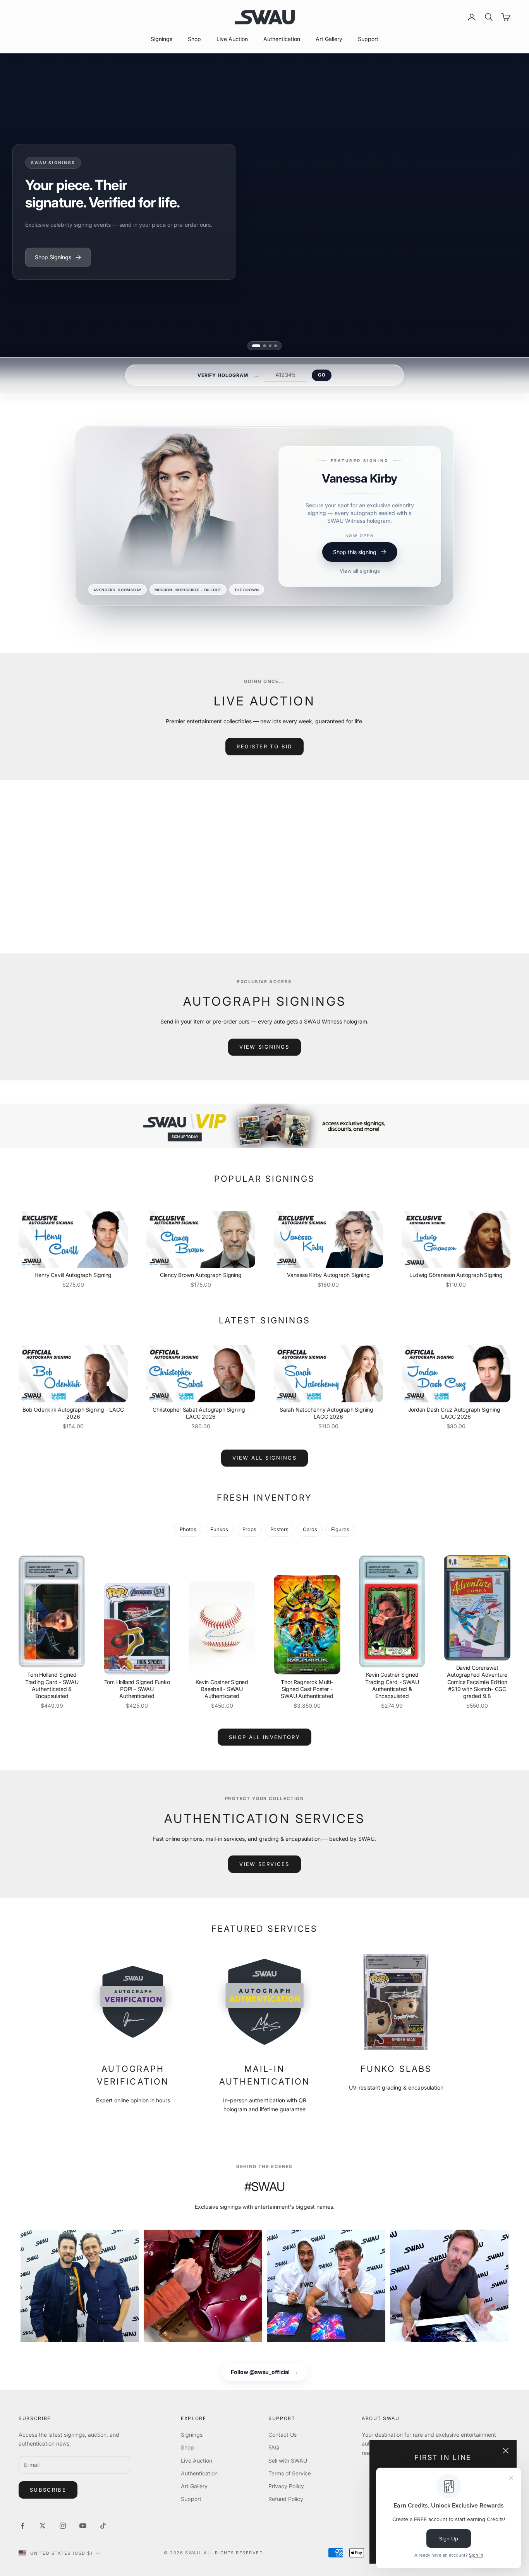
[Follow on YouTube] (83, 2526)
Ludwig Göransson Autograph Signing (456, 1275)
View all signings (360, 592)
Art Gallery (329, 39)
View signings (264, 1047)
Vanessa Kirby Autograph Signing (328, 1275)
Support (368, 39)
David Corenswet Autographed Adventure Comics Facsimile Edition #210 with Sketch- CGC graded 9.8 (477, 1682)
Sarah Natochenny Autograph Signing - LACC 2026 (328, 1413)
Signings (161, 39)
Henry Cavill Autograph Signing (73, 1275)
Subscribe (48, 2490)
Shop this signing (355, 573)
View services (264, 1864)
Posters (279, 1529)
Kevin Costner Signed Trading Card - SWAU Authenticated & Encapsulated (392, 1685)
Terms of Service (290, 2473)
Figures (340, 1529)
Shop (194, 39)
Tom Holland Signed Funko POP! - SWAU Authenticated (137, 1689)
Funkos (219, 1529)
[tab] (256, 346)
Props (249, 1529)
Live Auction (232, 39)
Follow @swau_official (264, 2372)
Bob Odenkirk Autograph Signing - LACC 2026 (73, 1413)
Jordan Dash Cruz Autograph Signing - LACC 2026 (456, 1413)
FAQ (274, 2447)
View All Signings (264, 1458)
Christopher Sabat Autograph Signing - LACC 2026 (201, 1413)
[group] (264, 1126)
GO (322, 375)
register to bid (264, 746)
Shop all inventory (264, 1737)
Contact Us (283, 2435)
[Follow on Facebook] (22, 2526)
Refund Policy (286, 2499)
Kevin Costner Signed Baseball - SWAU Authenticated (222, 1689)
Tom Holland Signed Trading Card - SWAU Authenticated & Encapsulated (52, 1685)
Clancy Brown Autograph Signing (201, 1275)
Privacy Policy (286, 2486)
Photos (188, 1529)
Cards (310, 1529)
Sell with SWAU (288, 2460)
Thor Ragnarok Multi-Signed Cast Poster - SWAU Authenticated (307, 1689)
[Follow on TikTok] (103, 2526)
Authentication (282, 39)
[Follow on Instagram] (63, 2526)
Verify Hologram (223, 375)
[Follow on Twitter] (43, 2526)
